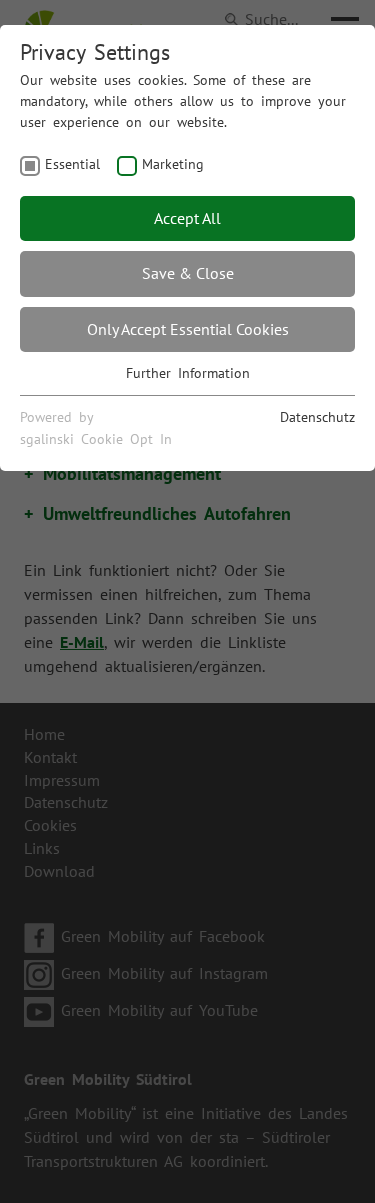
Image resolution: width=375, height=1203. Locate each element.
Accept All (187, 218)
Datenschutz (317, 417)
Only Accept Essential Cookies (188, 329)
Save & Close (188, 273)
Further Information (188, 373)
